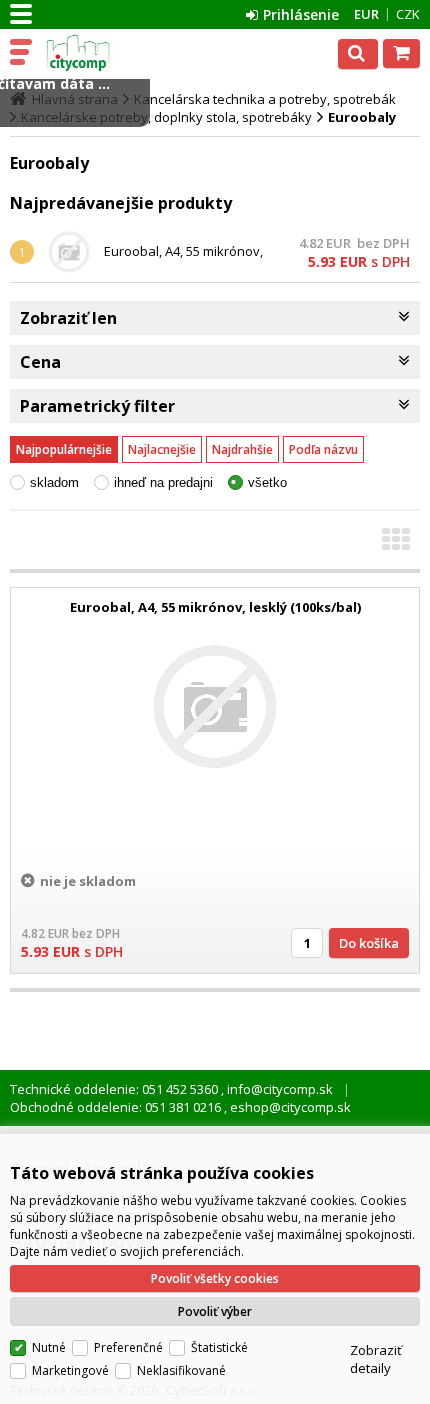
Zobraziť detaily (376, 1359)
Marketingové (70, 1370)
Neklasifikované (181, 1370)
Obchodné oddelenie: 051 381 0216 (117, 1107)
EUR (366, 14)
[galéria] (396, 545)
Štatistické (219, 1347)
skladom (54, 482)
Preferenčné (128, 1347)
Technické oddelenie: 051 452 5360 (115, 1089)
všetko (267, 482)
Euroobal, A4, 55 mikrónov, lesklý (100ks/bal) (183, 260)
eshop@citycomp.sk (289, 1107)
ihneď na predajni (163, 482)
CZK (408, 14)
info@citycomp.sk (278, 1089)
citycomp (102, 53)
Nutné (49, 1347)
